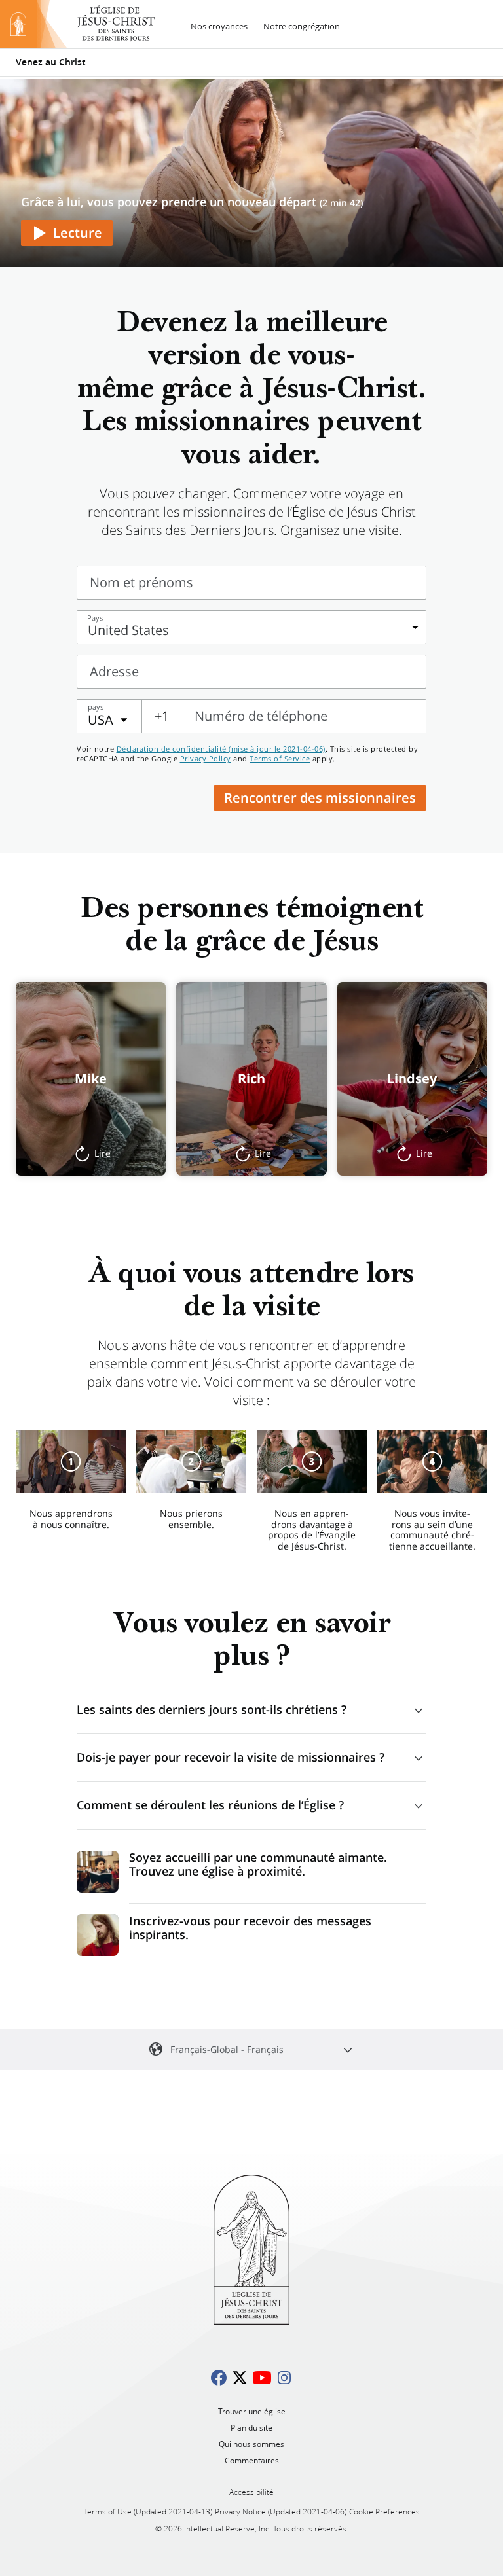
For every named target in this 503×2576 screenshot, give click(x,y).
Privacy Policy (206, 758)
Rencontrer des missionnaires (320, 798)
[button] (91, 1079)
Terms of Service (280, 758)
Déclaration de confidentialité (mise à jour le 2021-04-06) (221, 749)
